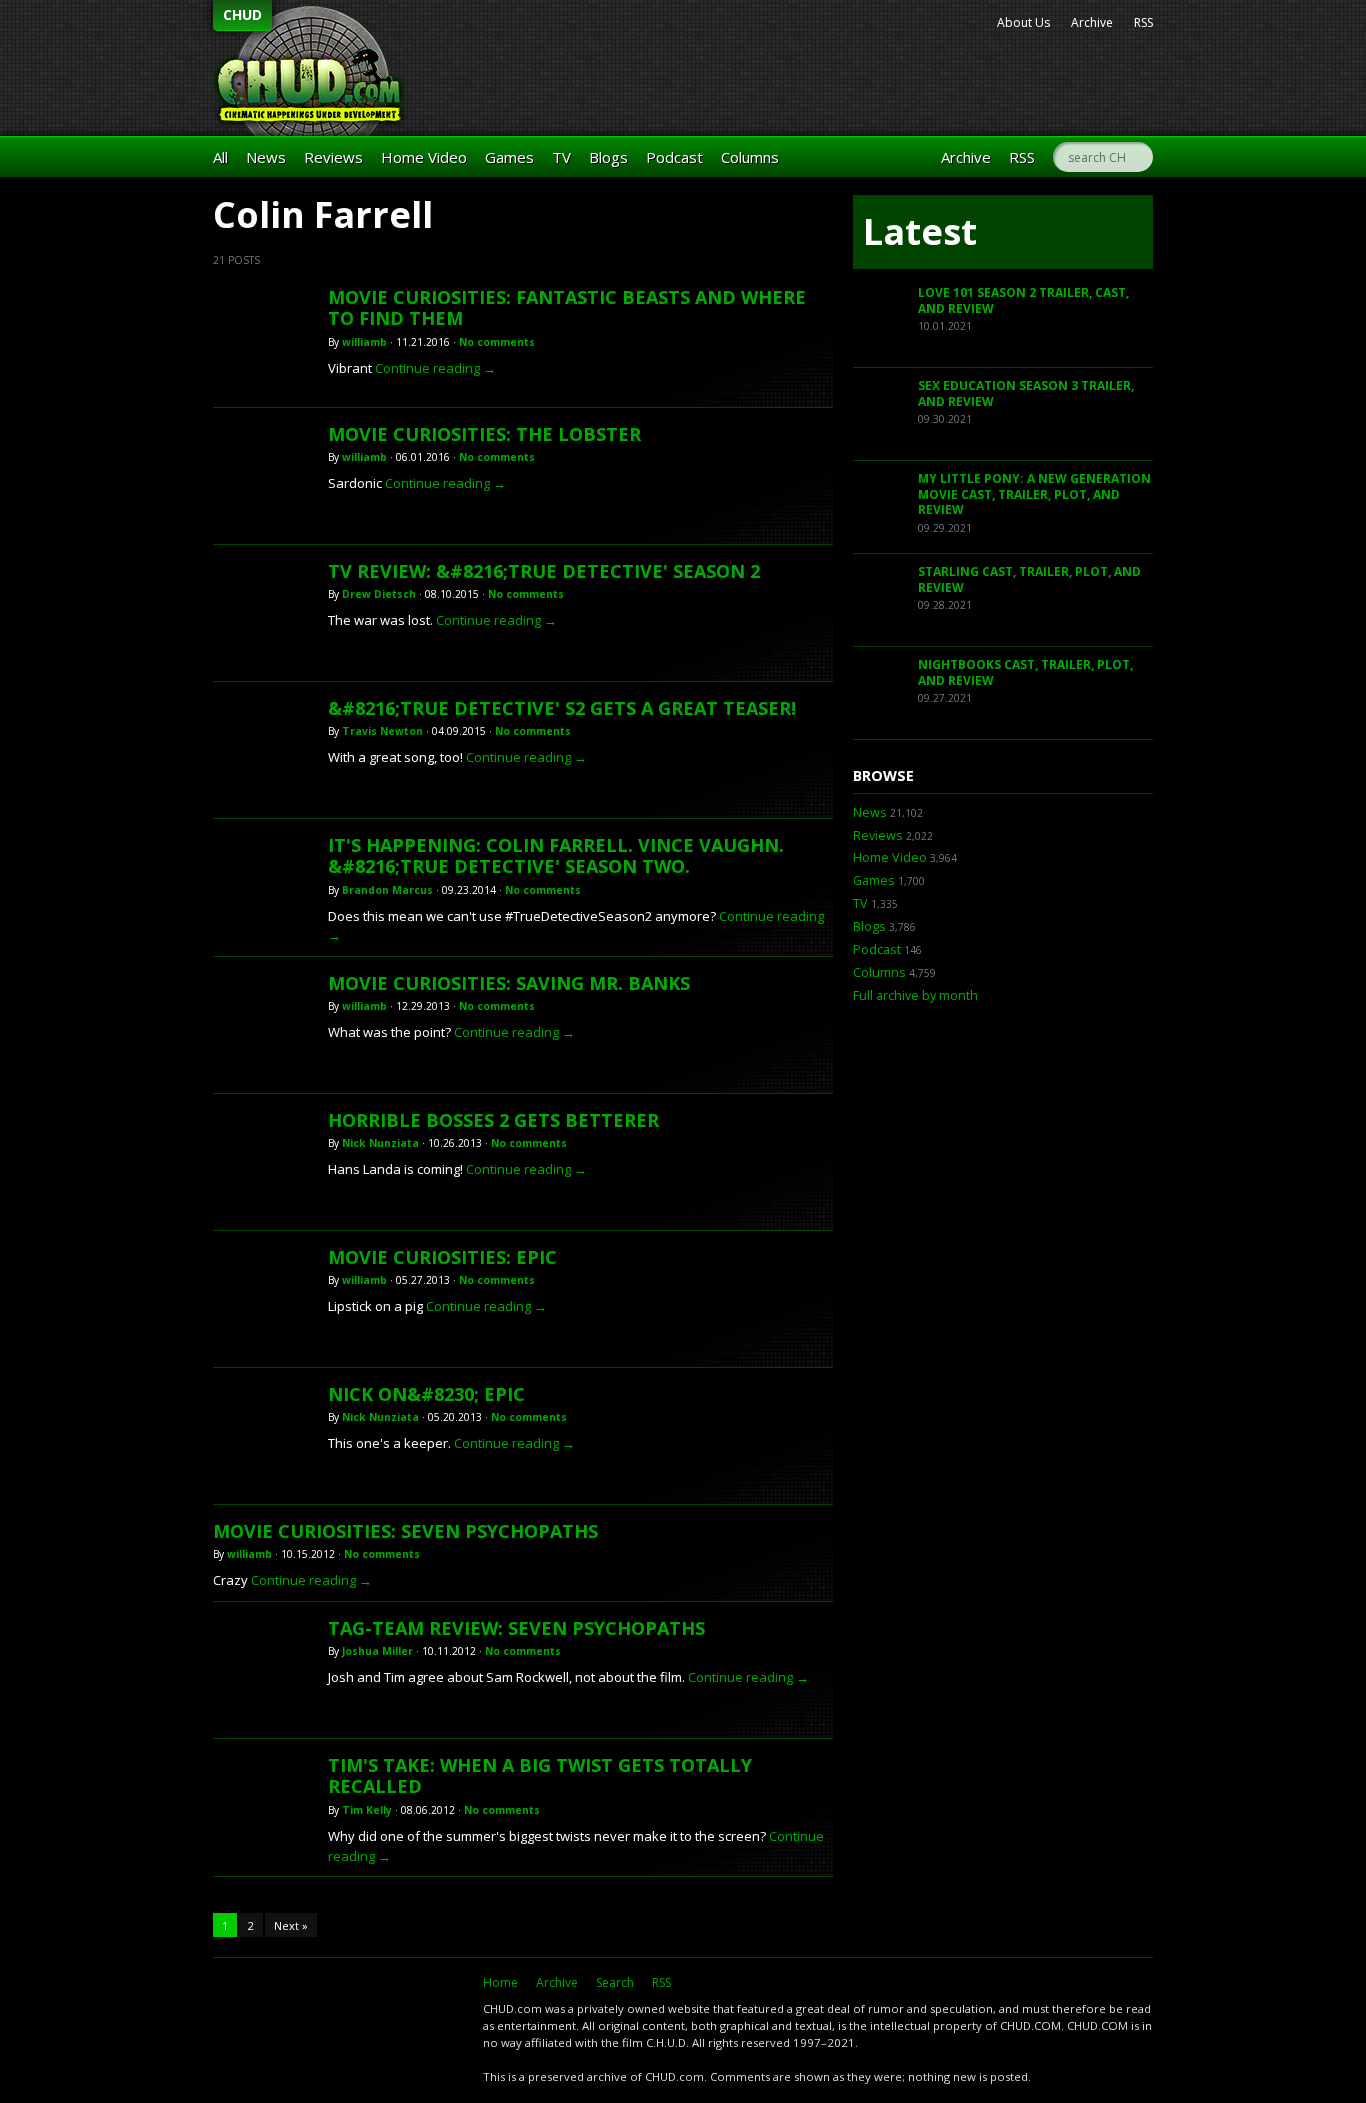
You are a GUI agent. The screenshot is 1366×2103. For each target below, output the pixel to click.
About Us (1023, 22)
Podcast (674, 157)
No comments (497, 342)
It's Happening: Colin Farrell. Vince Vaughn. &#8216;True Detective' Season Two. (556, 856)
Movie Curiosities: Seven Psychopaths (405, 1531)
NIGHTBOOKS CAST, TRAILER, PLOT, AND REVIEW (1025, 672)
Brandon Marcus (387, 890)
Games (509, 157)
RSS (1143, 22)
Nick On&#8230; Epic (426, 1394)
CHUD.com (338, 2019)
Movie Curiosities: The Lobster (484, 434)
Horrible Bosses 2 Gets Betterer (493, 1120)
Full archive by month (915, 995)
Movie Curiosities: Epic (442, 1257)
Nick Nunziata (380, 1143)
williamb (364, 342)
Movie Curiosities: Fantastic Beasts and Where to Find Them (567, 308)
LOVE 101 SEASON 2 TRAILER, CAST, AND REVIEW (1023, 300)
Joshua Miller (377, 1651)
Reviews (333, 157)
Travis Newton (382, 731)
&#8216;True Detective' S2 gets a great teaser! (562, 708)
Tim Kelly (367, 1810)
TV (561, 157)
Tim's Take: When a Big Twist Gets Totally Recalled (540, 1776)
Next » (291, 1925)
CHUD (242, 14)
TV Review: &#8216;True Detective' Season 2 (544, 571)
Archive (1092, 22)
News (266, 157)
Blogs (608, 157)
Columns (750, 157)
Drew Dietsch (379, 594)
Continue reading (435, 368)
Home (500, 1982)
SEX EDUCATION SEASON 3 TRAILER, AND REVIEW (1026, 393)
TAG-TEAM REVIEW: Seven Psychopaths (516, 1628)
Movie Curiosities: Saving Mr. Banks (509, 983)
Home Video (424, 157)
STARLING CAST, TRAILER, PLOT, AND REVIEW (1029, 579)
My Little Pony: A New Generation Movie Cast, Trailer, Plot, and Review (1034, 494)
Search (615, 1982)
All (220, 157)
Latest (920, 231)
